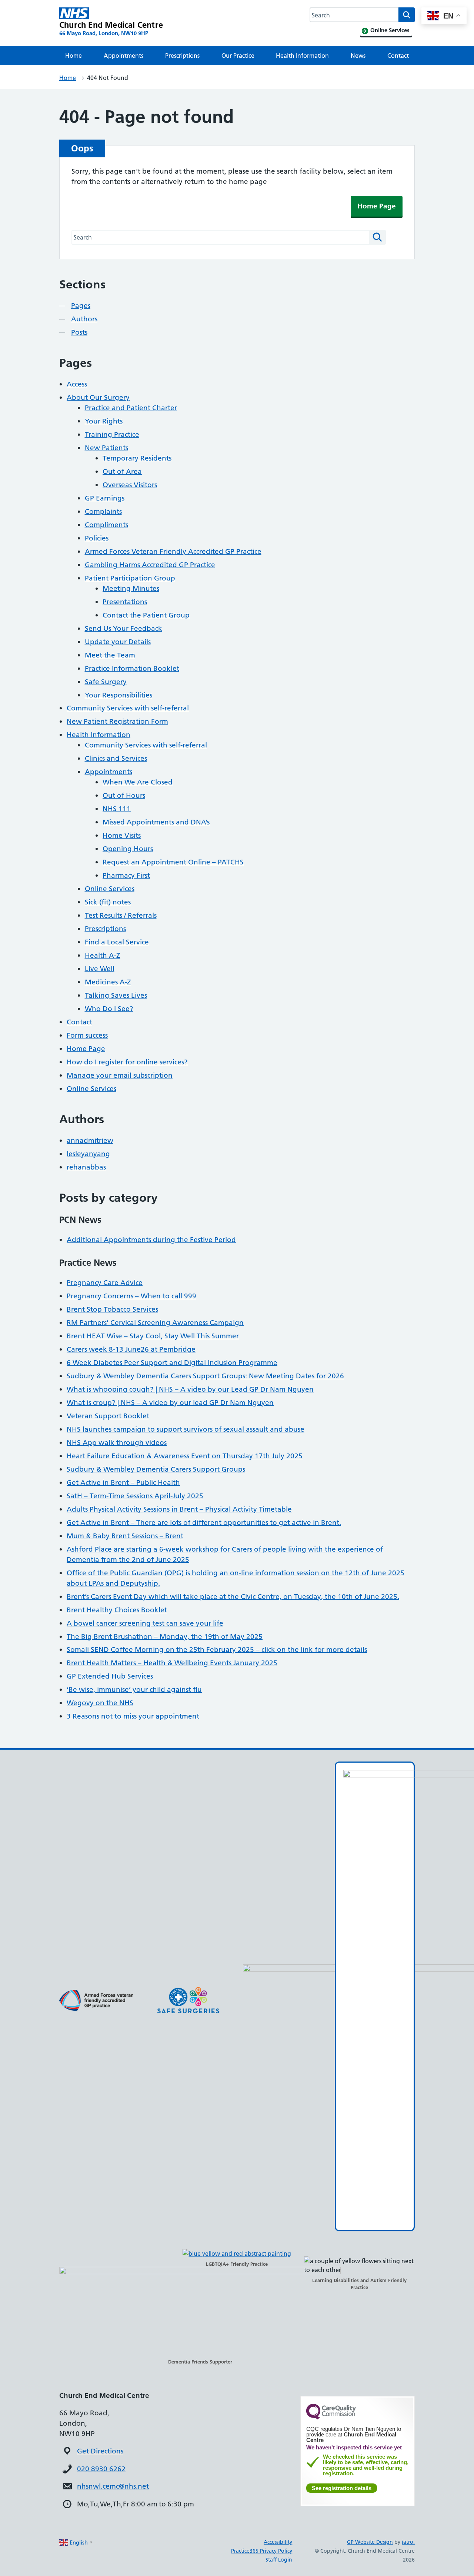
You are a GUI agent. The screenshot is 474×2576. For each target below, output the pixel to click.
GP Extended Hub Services (110, 1676)
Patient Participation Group (130, 578)
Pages (81, 306)
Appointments (123, 56)
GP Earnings (105, 498)
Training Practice (112, 434)
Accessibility (278, 2542)
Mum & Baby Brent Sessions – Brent (125, 1536)
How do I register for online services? (127, 1062)
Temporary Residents (137, 458)
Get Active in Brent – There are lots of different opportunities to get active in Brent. (204, 1523)
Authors (84, 319)
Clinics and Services (116, 758)
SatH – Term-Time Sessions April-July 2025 (135, 1496)
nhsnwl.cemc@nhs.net (113, 2486)
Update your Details (118, 642)
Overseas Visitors (130, 485)
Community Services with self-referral (128, 708)
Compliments (106, 525)
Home (74, 56)
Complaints (103, 511)
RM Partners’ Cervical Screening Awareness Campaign (155, 1323)
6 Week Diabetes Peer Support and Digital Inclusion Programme (172, 1363)
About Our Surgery (98, 397)
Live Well (100, 969)
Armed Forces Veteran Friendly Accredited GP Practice (173, 551)
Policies (97, 538)
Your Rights (104, 421)
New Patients (106, 448)
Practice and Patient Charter (131, 408)
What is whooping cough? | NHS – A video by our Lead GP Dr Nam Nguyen (190, 1389)
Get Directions (100, 2451)
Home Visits (122, 835)
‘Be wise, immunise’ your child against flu (134, 1690)
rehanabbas (86, 1167)
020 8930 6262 (101, 2469)
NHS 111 (117, 809)
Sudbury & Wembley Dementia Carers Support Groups (156, 1469)
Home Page (377, 206)
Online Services (110, 889)
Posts (79, 332)
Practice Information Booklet (132, 668)
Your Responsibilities (118, 695)
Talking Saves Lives (116, 995)
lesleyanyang (88, 1154)
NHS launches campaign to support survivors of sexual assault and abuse (186, 1429)
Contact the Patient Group (146, 615)
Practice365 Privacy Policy (262, 2551)
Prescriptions (182, 56)
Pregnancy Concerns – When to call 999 (131, 1296)
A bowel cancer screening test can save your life (145, 1623)
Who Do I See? (109, 1009)
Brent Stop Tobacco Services (112, 1309)
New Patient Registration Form (117, 721)
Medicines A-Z (108, 982)
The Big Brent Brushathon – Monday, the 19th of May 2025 (165, 1637)
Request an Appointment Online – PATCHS (173, 862)
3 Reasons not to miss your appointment (133, 1716)
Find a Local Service (117, 942)
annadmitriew (90, 1140)
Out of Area (122, 471)
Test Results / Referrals (121, 915)
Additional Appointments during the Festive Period (151, 1240)
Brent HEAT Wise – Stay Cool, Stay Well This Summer (153, 1336)
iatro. (408, 2542)
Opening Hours (128, 849)
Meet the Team (110, 655)
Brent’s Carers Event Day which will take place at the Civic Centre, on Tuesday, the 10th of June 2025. (233, 1597)
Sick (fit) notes (108, 902)
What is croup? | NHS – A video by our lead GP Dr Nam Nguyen (170, 1403)
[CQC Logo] (331, 2418)
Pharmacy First (126, 875)
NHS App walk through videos (117, 1443)
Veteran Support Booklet (108, 1416)
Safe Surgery (106, 682)
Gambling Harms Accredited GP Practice (150, 565)
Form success (87, 1035)
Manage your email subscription (120, 1075)
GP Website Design (370, 2542)
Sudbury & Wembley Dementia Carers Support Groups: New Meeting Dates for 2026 (205, 1376)
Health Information (302, 56)
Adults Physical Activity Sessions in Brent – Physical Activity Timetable (179, 1509)
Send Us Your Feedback (123, 628)
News (358, 56)
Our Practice (238, 56)
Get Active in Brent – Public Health (123, 1483)
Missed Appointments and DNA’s (156, 822)
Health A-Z (103, 955)
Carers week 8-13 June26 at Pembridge (131, 1349)
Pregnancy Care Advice (105, 1283)
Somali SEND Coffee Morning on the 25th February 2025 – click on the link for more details (217, 1650)
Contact (398, 56)
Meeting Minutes (131, 588)
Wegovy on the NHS (100, 1703)
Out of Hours (124, 795)
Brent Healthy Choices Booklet (117, 1610)
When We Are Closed (138, 782)
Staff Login (279, 2560)
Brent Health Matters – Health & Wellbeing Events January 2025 (172, 1663)
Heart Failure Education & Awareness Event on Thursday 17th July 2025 (185, 1456)
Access (77, 384)
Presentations (125, 602)
